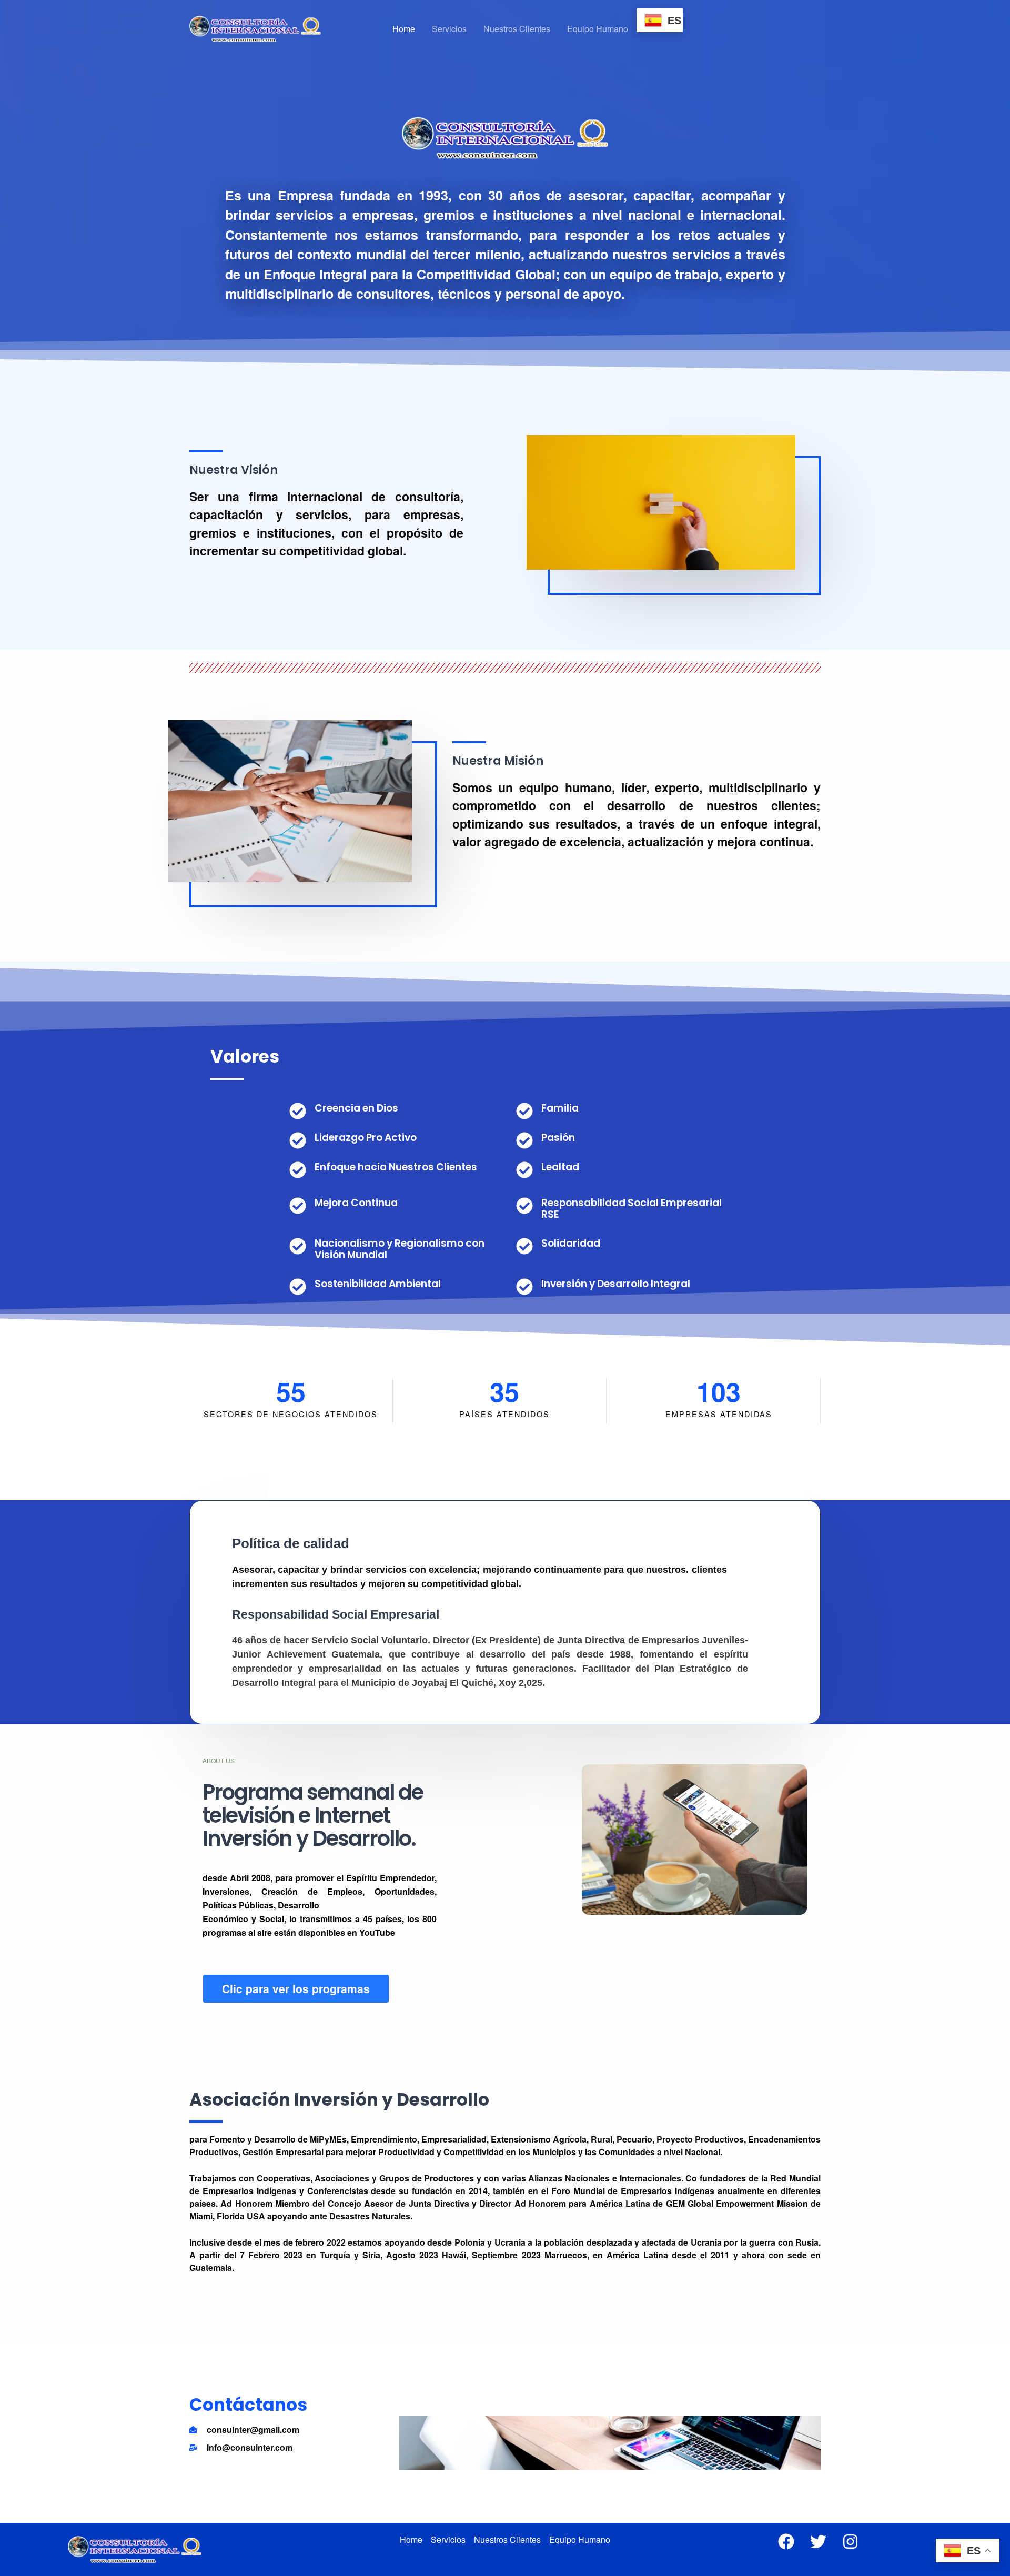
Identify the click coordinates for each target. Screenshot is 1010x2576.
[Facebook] (786, 2542)
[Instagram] (850, 2542)
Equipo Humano (598, 29)
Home (404, 29)
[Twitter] (818, 2542)
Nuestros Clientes (517, 29)
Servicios (449, 29)
